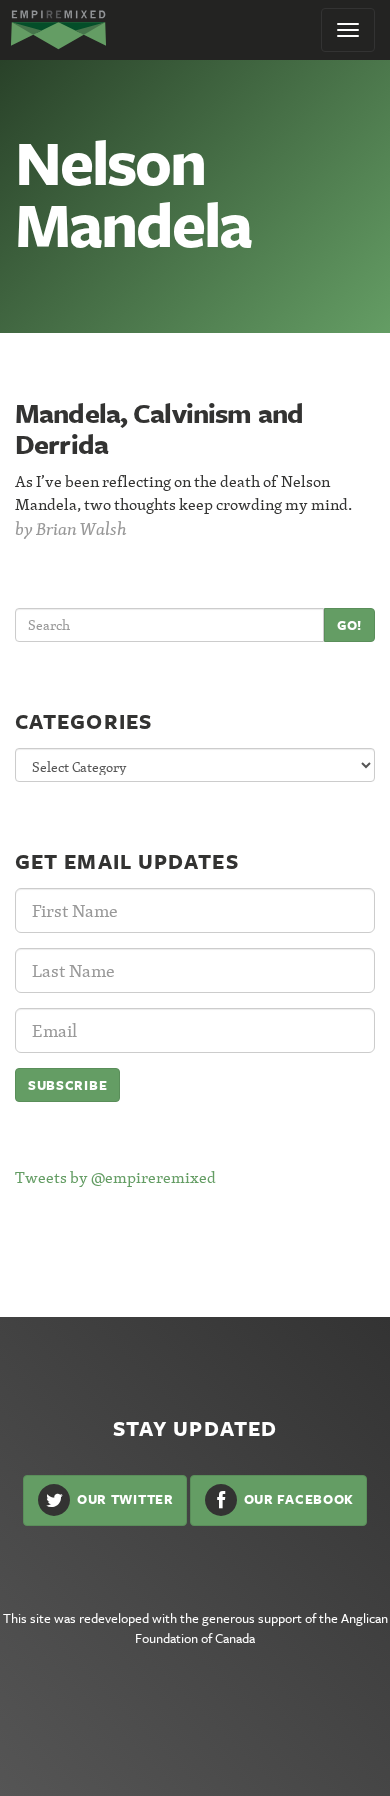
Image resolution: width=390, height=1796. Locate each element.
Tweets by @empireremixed (115, 1177)
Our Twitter (123, 1499)
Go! (349, 625)
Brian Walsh (81, 528)
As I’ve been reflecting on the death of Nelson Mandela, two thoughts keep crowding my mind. (183, 492)
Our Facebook (297, 1499)
